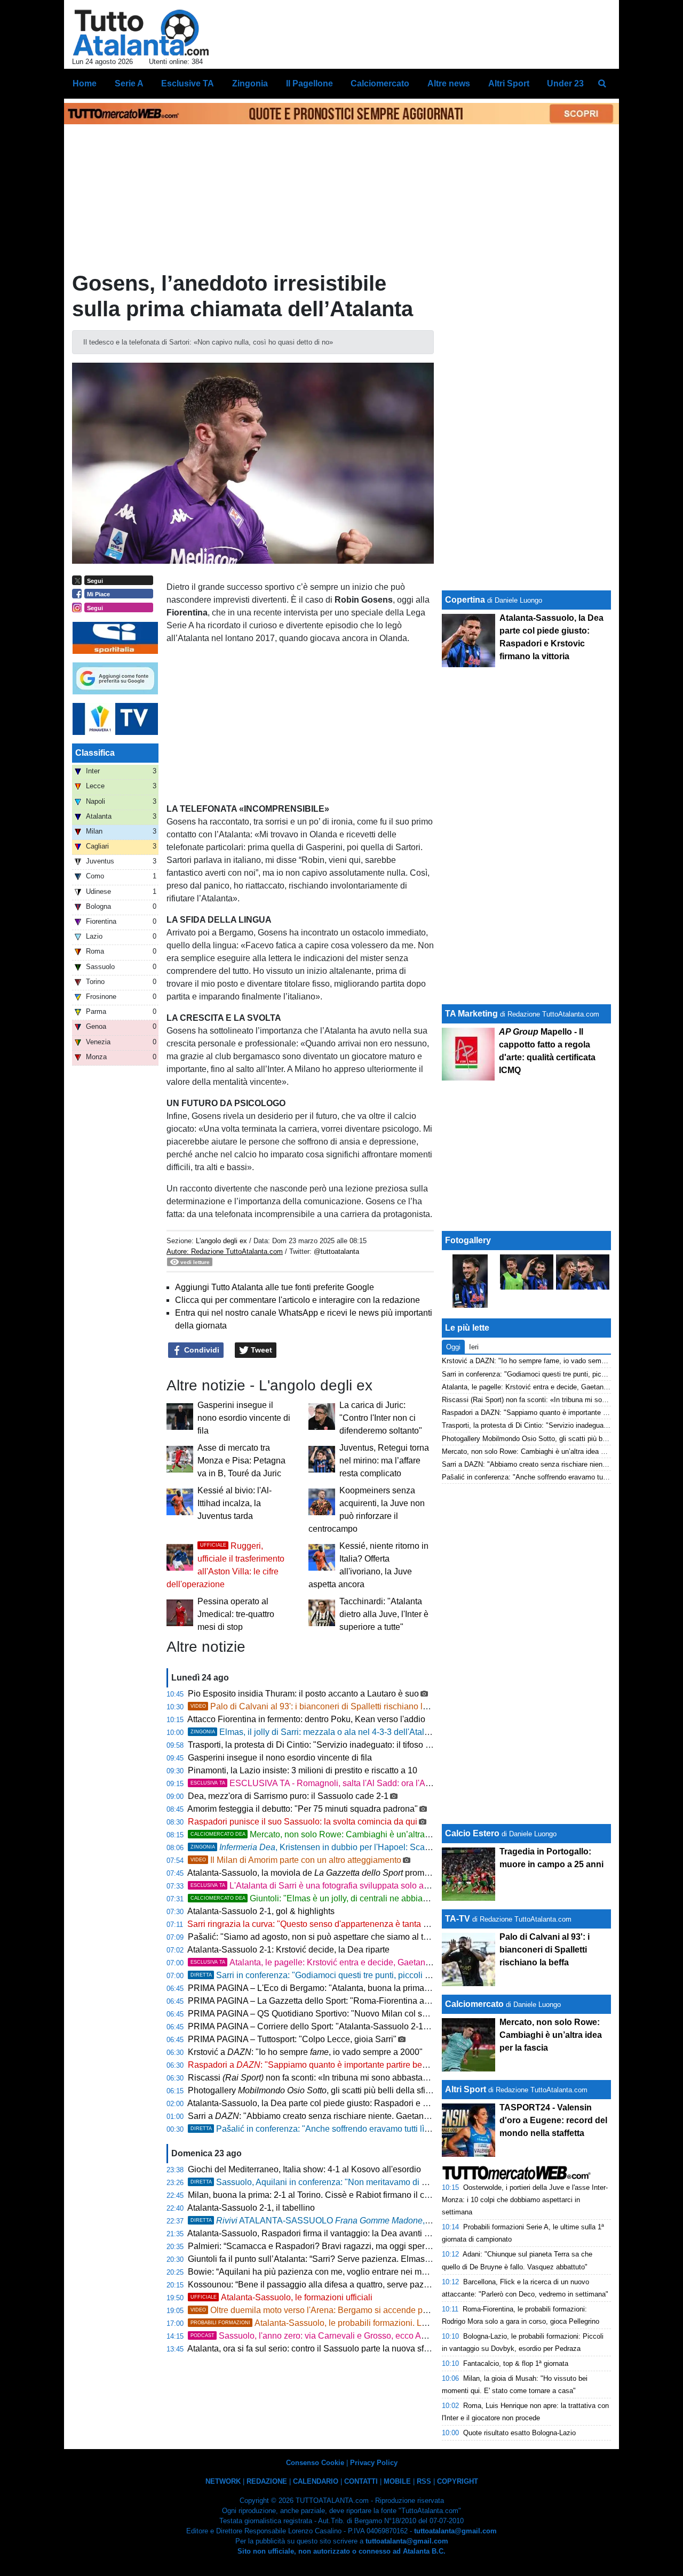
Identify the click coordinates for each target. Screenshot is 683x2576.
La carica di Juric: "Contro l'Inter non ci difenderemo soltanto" (381, 1418)
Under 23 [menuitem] (565, 83)
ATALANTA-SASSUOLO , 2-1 (315, 2221)
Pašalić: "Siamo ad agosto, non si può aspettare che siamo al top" (312, 1937)
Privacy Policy (374, 2463)
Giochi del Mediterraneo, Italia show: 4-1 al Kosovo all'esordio (304, 2169)
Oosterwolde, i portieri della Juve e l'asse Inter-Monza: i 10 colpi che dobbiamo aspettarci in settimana (525, 2200)
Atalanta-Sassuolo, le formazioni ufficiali (281, 2297)
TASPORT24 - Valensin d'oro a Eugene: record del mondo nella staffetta (553, 2120)
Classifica (95, 753)
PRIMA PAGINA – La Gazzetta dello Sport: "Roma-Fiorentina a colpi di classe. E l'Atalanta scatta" (372, 2001)
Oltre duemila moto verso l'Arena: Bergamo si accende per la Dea (324, 2310)
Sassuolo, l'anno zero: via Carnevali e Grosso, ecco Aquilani (319, 2336)
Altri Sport (466, 2089)
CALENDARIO (316, 2481)
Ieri (474, 1347)
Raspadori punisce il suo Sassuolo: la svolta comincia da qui (303, 1822)
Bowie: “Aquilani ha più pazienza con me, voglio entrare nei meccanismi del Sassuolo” (351, 2272)
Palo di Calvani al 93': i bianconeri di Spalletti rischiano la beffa (319, 1706)
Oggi (453, 1347)
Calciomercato (474, 2004)
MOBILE (397, 2481)
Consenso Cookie (315, 2463)
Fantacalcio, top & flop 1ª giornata (516, 2363)
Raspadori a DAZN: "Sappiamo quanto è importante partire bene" (542, 1413)
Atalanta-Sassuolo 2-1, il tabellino (251, 2208)
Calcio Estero (472, 1833)
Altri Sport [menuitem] (509, 83)
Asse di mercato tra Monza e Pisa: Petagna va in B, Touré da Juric (241, 1461)
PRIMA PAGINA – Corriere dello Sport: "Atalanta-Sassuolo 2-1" (307, 2026)
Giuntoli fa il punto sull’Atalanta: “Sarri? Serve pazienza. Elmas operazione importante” (351, 2259)
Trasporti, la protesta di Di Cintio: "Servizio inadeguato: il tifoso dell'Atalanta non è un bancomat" (369, 1745)
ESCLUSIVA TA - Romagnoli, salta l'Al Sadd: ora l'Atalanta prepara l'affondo (354, 1783)
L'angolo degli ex (221, 1241)
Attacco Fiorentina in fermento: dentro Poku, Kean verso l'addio (306, 1719)
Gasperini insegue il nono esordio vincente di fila (244, 1418)
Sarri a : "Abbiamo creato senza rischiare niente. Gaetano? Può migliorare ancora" (355, 2116)
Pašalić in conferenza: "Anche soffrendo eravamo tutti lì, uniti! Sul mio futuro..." (351, 2129)
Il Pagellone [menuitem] (309, 83)
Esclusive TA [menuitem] (188, 83)
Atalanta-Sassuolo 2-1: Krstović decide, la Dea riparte (288, 1950)
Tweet (260, 1350)
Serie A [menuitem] (129, 83)
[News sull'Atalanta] (141, 33)
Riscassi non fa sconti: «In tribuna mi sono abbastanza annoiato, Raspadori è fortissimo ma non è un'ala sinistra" (422, 2078)
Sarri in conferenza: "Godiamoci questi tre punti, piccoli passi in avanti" (336, 1975)
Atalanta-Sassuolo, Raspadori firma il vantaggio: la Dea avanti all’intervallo (329, 2233)
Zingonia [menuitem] (250, 83)
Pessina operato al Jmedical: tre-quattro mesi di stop (236, 1614)
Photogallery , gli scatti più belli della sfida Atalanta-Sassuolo (347, 2090)
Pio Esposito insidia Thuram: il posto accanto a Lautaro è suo (303, 1694)
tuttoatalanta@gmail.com (455, 2531)
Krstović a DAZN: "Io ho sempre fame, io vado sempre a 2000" (539, 1361)
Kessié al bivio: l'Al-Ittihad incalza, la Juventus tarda (235, 1503)
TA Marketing (471, 1014)
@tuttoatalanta (336, 1251)
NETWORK (223, 2481)
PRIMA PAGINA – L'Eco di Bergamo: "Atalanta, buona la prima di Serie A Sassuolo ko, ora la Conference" (387, 1988)
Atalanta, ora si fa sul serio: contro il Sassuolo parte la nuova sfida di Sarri (326, 2349)
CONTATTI (361, 2481)
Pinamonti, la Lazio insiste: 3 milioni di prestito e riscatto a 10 (303, 1770)
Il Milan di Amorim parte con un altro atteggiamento (296, 1860)
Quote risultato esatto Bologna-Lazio (519, 2433)
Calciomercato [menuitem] (380, 83)
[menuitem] (602, 84)
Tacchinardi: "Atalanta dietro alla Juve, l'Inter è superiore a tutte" (384, 1614)
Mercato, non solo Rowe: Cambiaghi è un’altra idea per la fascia (341, 1834)
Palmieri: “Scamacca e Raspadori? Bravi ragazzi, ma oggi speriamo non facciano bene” (353, 2246)
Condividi (201, 1350)
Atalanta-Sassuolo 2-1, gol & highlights (261, 1911)
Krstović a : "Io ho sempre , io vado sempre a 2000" (305, 2052)
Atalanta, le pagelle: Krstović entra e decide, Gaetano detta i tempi (334, 1962)
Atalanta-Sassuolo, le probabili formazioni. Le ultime (321, 2323)
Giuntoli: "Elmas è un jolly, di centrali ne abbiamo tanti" (323, 1898)
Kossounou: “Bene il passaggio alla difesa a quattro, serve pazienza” (317, 2285)
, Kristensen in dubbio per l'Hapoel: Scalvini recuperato (337, 1847)
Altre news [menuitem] (449, 83)
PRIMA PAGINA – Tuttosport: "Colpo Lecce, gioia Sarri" (292, 2039)
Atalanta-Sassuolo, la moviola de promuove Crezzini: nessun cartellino (366, 1873)
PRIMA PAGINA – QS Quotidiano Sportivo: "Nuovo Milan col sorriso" (317, 2014)
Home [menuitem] (85, 83)
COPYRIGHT (458, 2481)
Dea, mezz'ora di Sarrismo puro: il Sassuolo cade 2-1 (288, 1796)
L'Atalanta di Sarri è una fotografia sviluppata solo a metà (317, 1886)
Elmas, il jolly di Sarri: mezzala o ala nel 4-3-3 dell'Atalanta (316, 1732)
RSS (424, 2481)
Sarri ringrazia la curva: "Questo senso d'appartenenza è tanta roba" (315, 1924)
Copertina (465, 600)
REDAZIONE (267, 2481)
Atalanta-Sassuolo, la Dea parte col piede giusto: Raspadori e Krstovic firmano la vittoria (354, 2103)
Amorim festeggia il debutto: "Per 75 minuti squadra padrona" (303, 1809)
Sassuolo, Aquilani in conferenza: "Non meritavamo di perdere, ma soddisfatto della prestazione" (386, 2182)
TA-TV (459, 1919)
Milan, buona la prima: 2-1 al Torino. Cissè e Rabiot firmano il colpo (314, 2195)
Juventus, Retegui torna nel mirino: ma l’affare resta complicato (384, 1461)
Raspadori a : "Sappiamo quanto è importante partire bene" (311, 2065)
